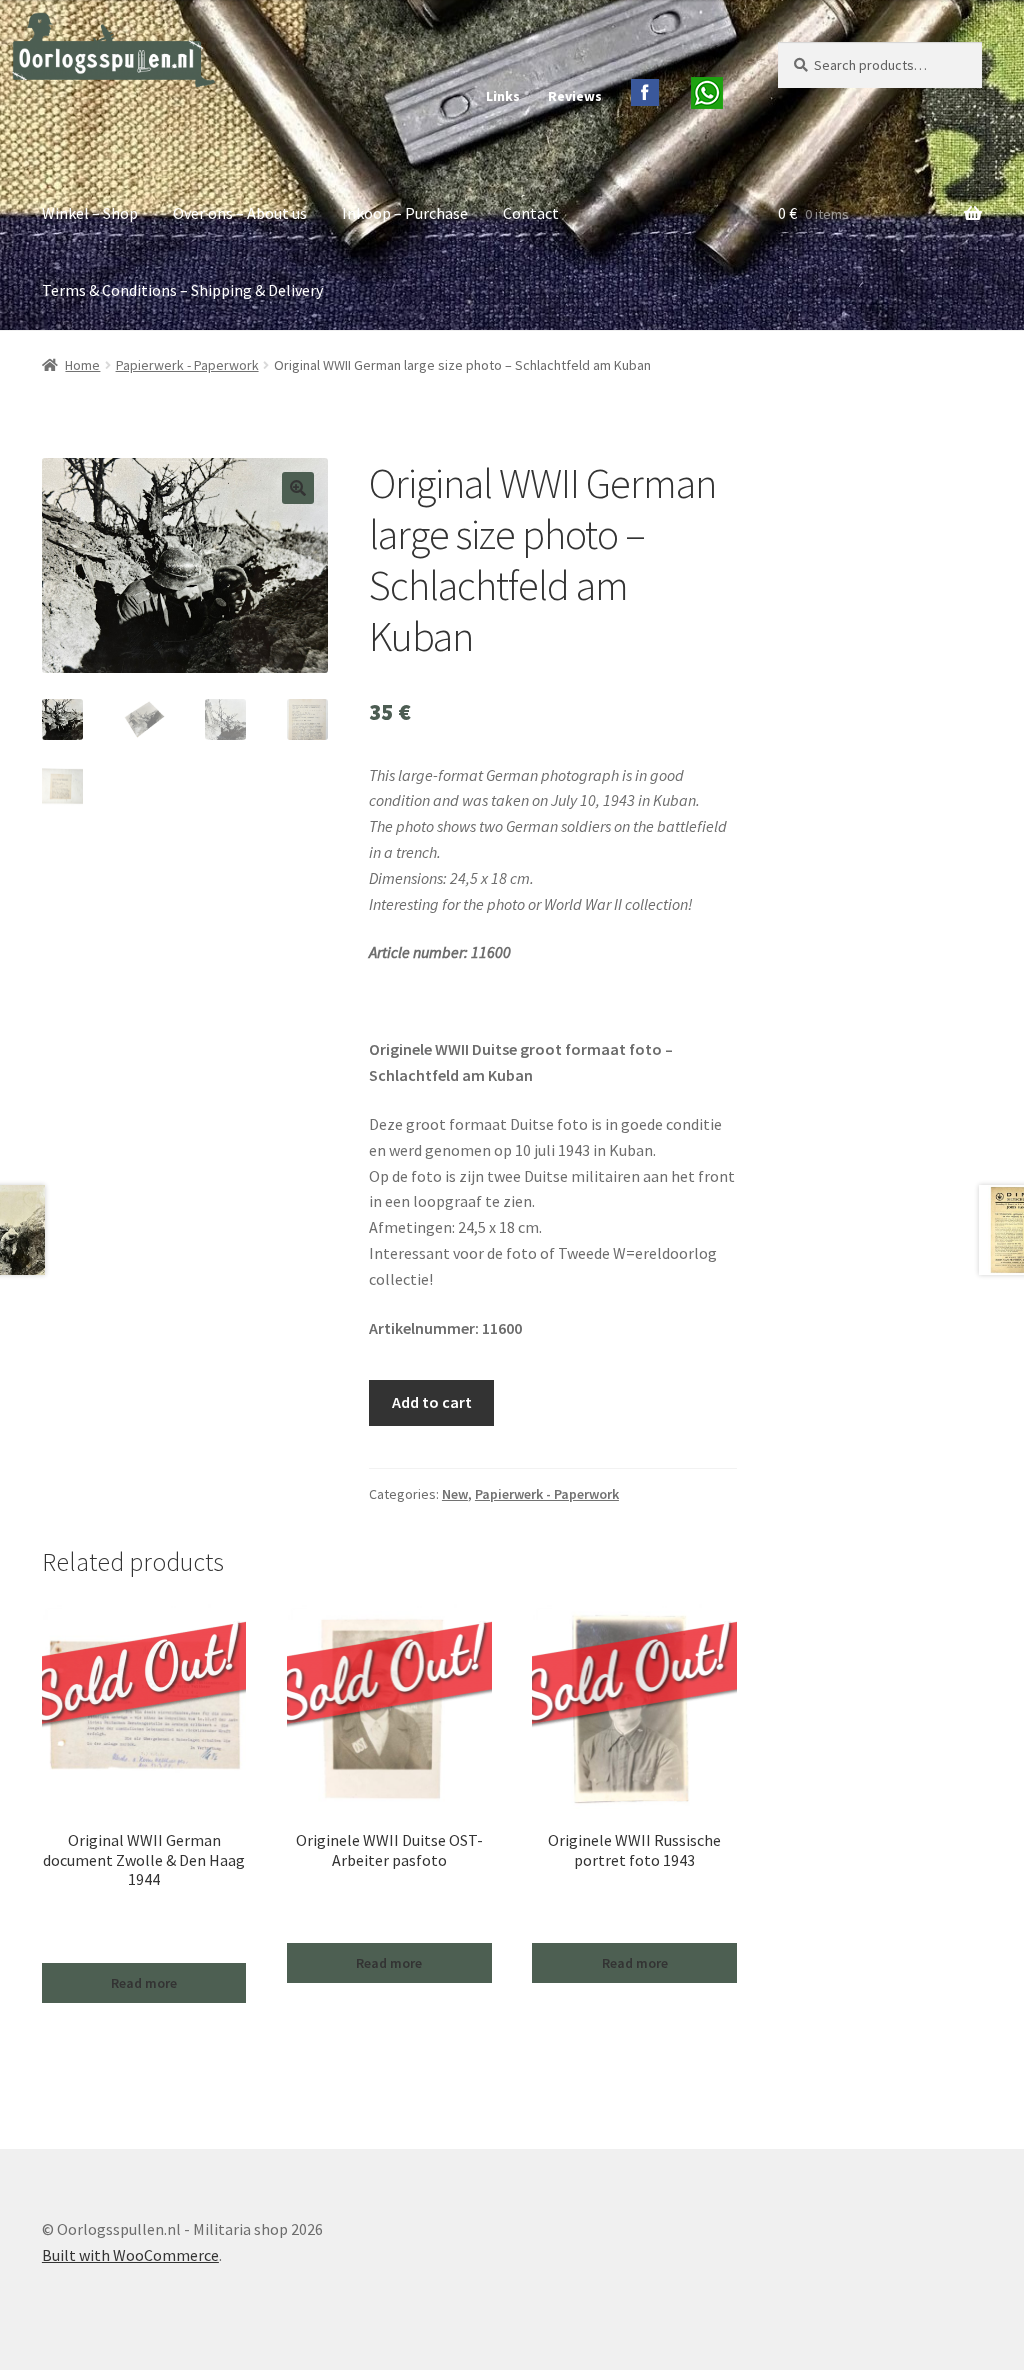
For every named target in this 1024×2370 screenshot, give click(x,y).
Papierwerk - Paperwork (187, 365)
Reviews (575, 96)
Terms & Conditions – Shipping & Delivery (182, 290)
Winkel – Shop (90, 213)
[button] (298, 488)
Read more (144, 1983)
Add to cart (432, 1402)
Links (503, 96)
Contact (531, 213)
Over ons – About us (240, 213)
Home (82, 365)
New (455, 1494)
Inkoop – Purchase (405, 213)
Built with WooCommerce (130, 2255)
